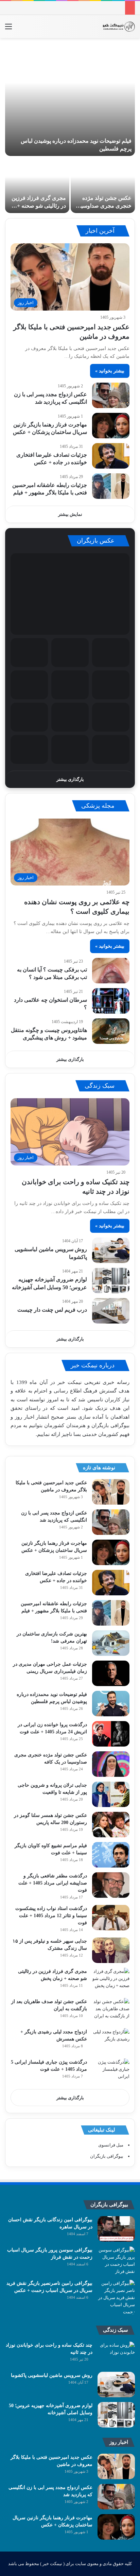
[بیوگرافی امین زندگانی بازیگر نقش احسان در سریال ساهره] (116, 2229)
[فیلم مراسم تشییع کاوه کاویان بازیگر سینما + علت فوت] (111, 1855)
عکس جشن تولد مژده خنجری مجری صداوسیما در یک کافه (104, 206)
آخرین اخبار (101, 231)
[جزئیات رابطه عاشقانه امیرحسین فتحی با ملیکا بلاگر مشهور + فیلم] (111, 486)
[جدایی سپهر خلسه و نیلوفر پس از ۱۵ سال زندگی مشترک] (111, 1950)
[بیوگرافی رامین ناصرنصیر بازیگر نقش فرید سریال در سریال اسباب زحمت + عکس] (116, 2298)
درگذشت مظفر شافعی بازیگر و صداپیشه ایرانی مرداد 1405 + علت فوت (53, 1883)
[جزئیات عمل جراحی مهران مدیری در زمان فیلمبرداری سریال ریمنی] (111, 1673)
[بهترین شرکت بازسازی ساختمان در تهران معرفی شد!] (111, 1643)
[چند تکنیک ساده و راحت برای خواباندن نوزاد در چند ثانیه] (116, 2354)
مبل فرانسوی (111, 2145)
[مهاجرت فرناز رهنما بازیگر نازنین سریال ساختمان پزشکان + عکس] (111, 426)
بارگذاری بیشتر (70, 779)
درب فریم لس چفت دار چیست (52, 1310)
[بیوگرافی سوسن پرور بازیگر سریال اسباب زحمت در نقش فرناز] (116, 2261)
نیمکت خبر (69, 1382)
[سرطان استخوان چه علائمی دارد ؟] (111, 1001)
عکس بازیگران (97, 541)
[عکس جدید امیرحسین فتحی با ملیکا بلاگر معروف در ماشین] (111, 1492)
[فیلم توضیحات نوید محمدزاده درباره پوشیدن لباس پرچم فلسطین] (70, 100)
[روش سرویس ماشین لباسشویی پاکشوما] (111, 1250)
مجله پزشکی (99, 806)
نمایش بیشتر (70, 514)
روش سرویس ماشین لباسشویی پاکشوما (52, 2375)
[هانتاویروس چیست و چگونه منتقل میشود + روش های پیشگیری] (111, 1031)
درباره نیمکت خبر (93, 1365)
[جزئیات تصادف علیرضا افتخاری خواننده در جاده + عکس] (111, 456)
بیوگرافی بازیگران (110, 1425)
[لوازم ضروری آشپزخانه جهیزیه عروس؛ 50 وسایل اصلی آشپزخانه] (111, 1281)
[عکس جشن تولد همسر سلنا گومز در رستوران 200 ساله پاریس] (111, 1825)
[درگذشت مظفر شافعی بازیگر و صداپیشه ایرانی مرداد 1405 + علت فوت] (111, 1885)
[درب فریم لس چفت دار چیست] (111, 1311)
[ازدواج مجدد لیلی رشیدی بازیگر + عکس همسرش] (111, 2041)
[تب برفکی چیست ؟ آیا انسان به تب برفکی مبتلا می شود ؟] (111, 971)
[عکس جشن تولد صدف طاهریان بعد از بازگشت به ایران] (111, 2011)
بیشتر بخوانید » (110, 371)
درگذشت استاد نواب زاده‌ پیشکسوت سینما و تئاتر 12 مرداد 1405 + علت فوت (51, 1916)
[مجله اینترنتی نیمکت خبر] (118, 27)
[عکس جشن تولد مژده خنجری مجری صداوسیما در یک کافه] (103, 185)
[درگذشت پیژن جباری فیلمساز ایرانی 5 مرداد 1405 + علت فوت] (111, 2071)
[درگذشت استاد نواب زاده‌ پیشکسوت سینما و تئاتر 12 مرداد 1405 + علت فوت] (111, 1918)
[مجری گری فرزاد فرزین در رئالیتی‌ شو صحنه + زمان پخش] (37, 185)
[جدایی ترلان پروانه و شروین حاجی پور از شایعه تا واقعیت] (111, 1794)
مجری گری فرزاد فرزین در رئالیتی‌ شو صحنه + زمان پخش (39, 206)
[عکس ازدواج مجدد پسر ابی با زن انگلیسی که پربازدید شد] (111, 395)
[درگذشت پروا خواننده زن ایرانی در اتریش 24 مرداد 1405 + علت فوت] (111, 1734)
